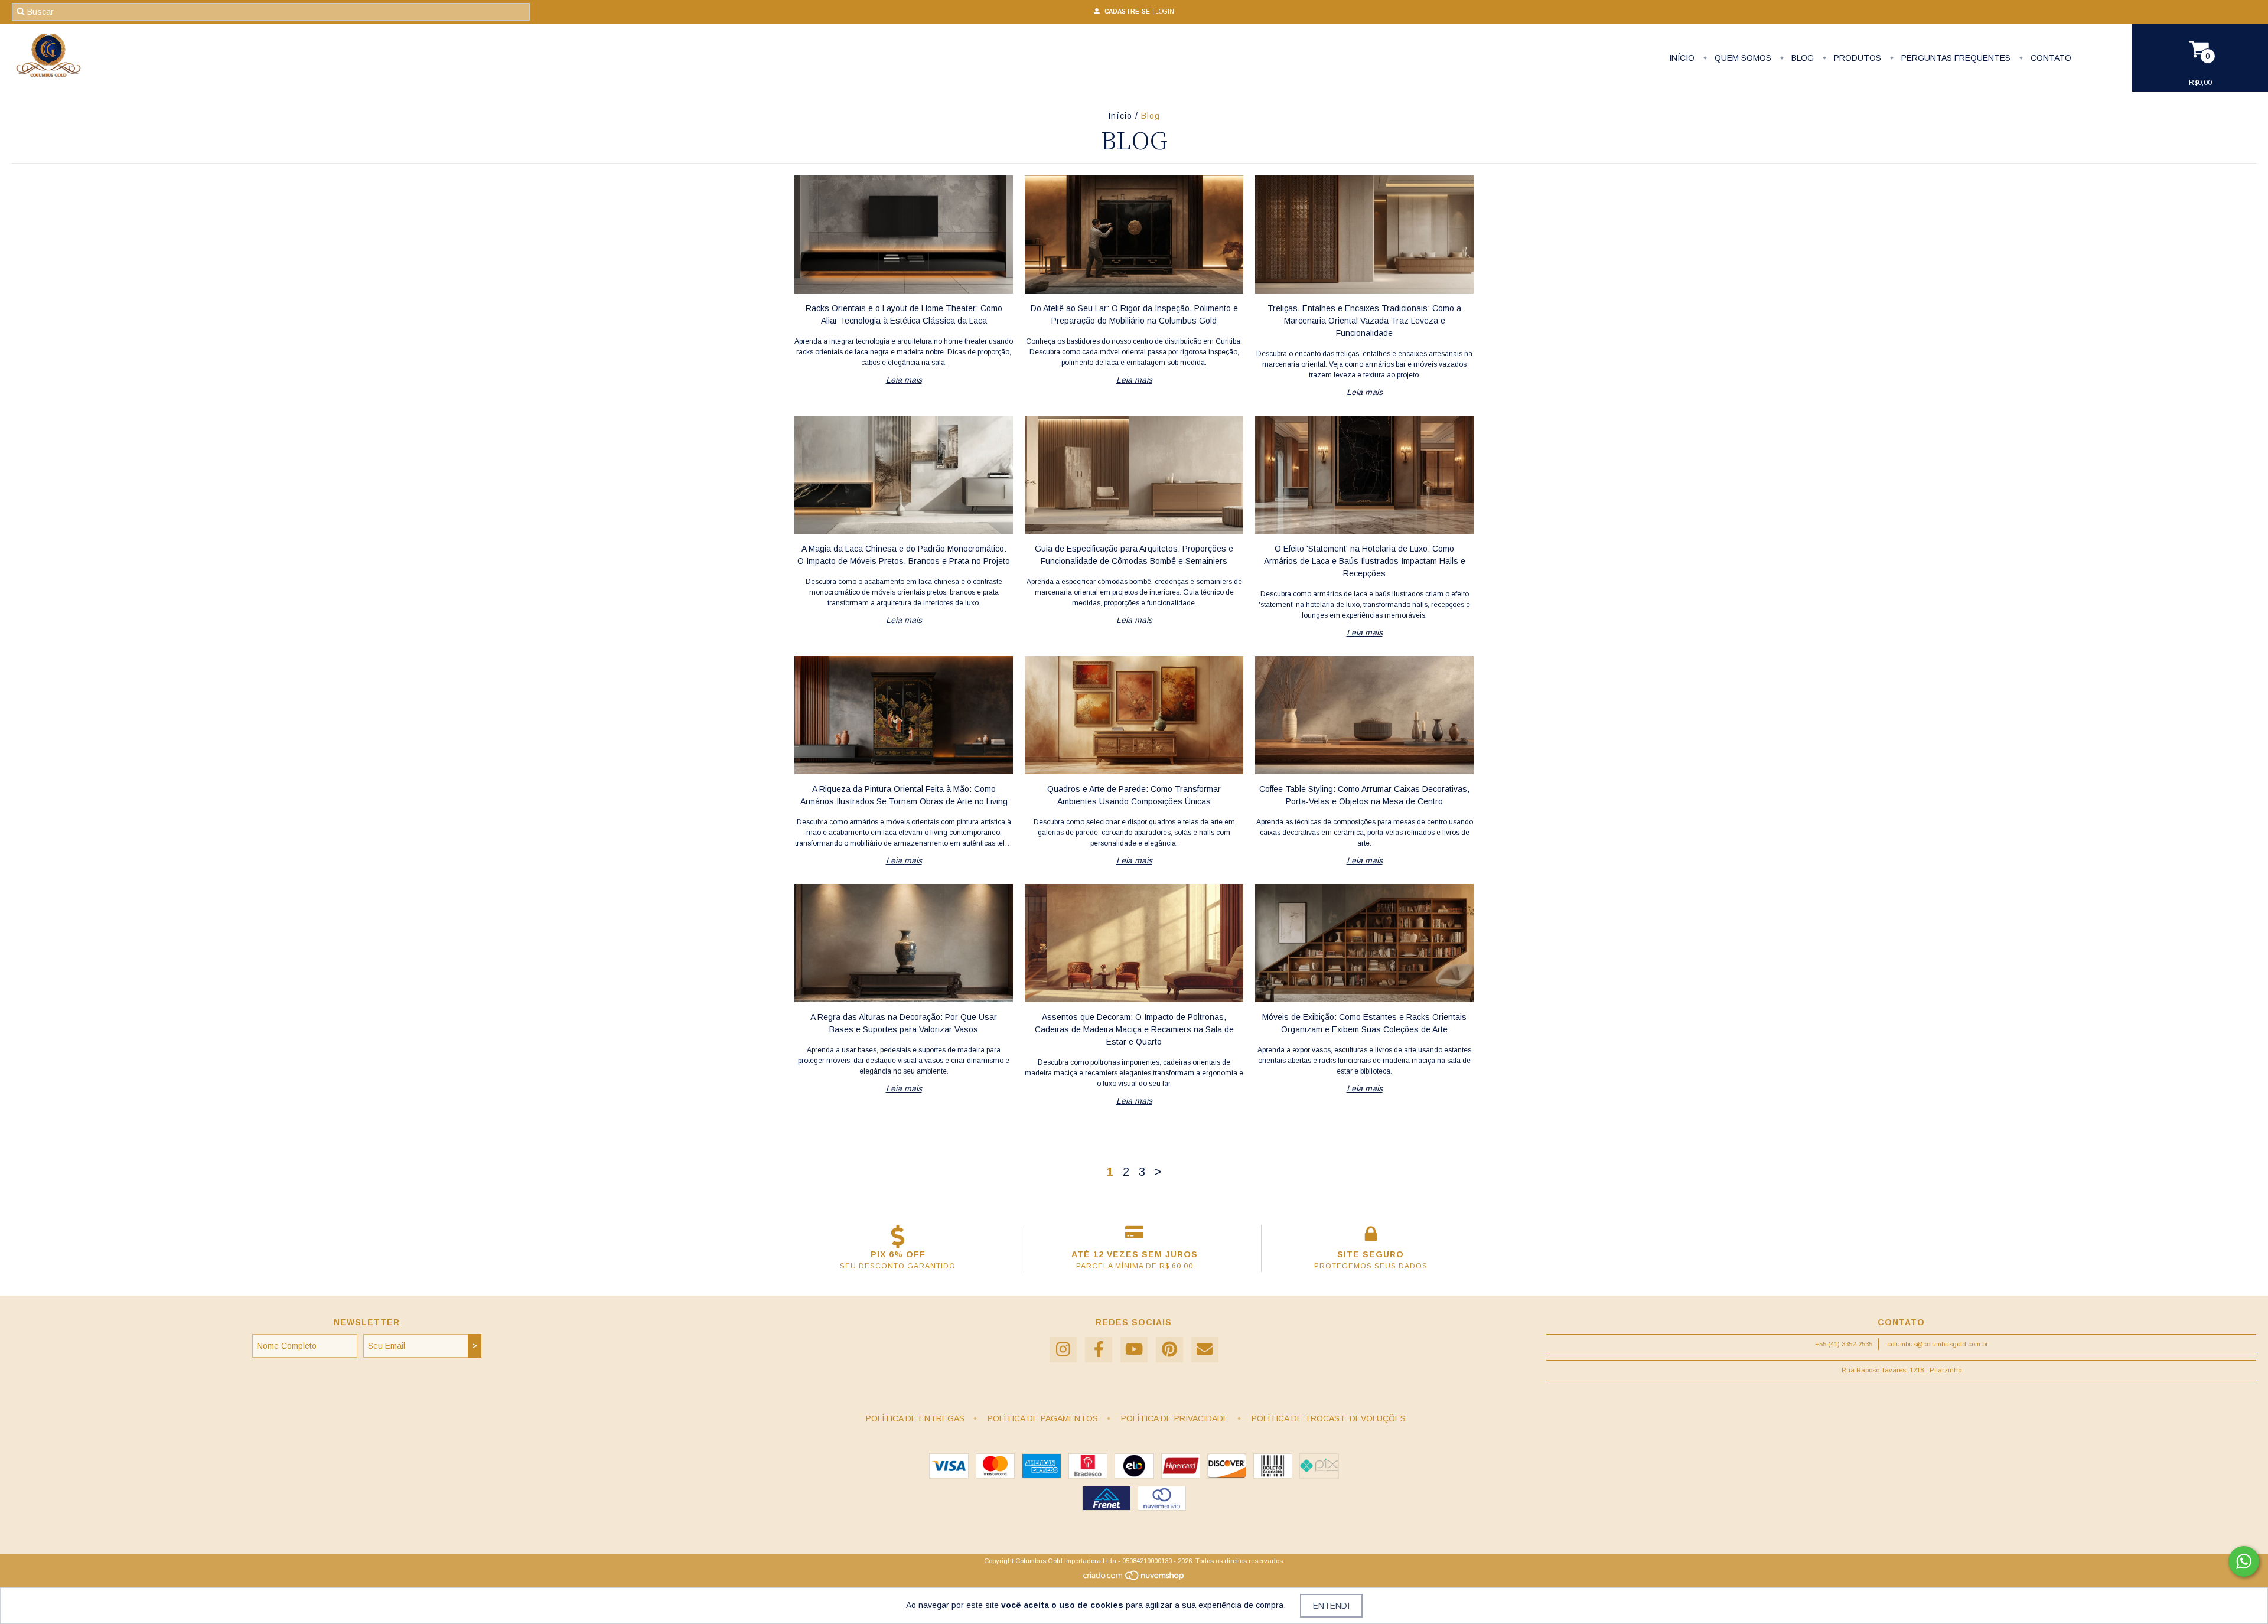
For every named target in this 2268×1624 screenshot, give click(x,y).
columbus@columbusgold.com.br (1938, 1344)
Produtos (1856, 58)
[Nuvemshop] (1134, 1579)
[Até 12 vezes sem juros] (1134, 1237)
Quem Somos (1742, 58)
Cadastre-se (1127, 12)
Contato (2050, 58)
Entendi (1331, 1606)
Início (1682, 58)
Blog (1801, 58)
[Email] (1205, 1350)
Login (1165, 12)
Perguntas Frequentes (1955, 58)
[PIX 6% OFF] (898, 1237)
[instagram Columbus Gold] (1063, 1350)
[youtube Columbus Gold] (1134, 1350)
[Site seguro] (1371, 1237)
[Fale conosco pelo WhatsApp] (2244, 1561)
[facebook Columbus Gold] (1099, 1350)
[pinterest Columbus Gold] (1169, 1350)
